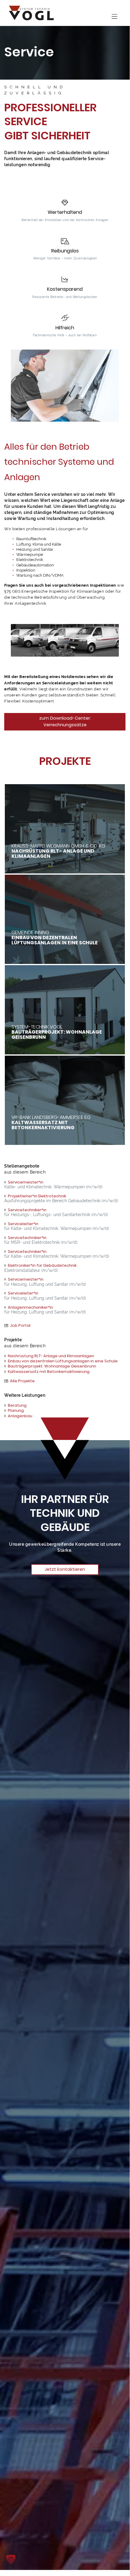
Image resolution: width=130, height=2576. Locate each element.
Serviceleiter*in (23, 1224)
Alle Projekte (22, 1381)
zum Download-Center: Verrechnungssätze (65, 721)
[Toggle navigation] (114, 17)
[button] (11, 2559)
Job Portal (20, 1325)
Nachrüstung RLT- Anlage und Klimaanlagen (51, 1356)
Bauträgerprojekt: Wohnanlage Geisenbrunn (52, 1366)
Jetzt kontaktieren (65, 1569)
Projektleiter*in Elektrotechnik (37, 1196)
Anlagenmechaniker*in (30, 1307)
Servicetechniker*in (27, 1210)
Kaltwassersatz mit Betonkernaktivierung (49, 1372)
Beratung (17, 1405)
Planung (16, 1410)
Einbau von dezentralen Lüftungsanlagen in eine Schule (63, 1361)
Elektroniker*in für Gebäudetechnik (42, 1265)
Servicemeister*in (26, 1182)
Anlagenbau (20, 1416)
